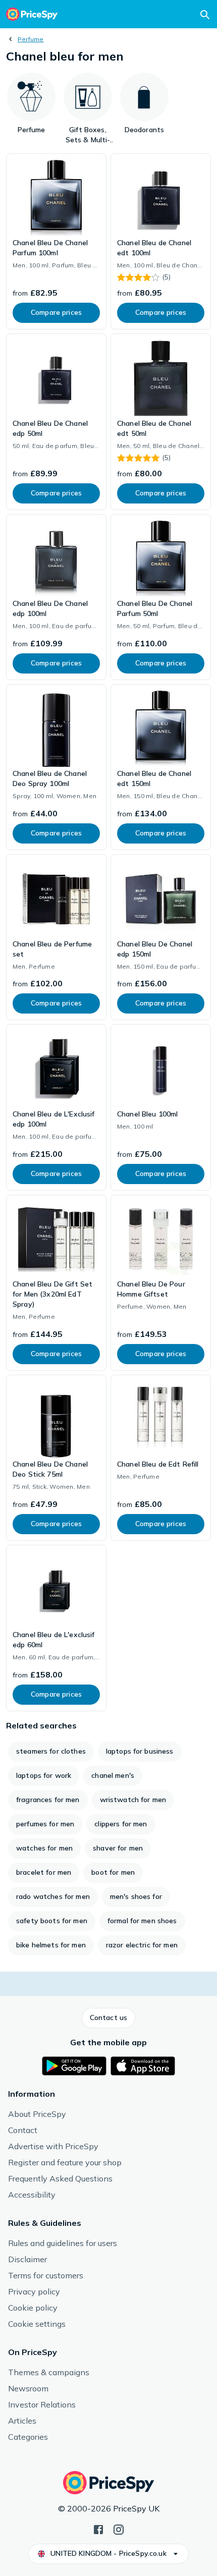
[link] (56, 241)
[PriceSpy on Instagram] (119, 2529)
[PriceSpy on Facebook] (98, 2529)
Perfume (31, 39)
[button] (108, 2018)
